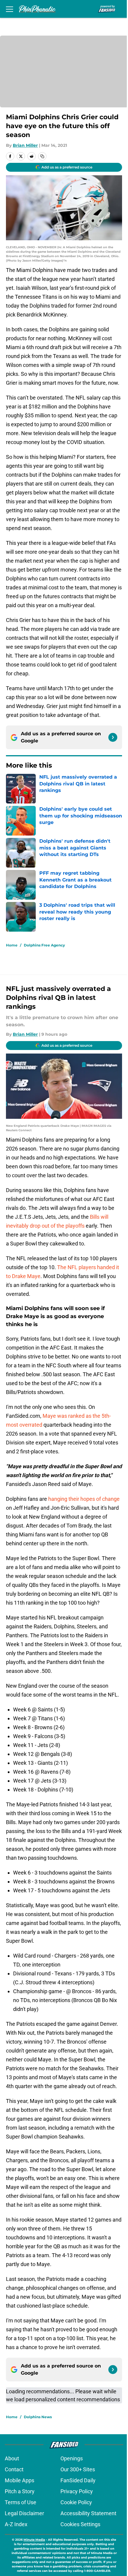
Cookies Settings (80, 2524)
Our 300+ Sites (78, 2469)
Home (12, 945)
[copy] (42, 156)
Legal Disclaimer (24, 2513)
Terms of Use (21, 2502)
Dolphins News (38, 2417)
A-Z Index (16, 2524)
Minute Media (34, 2540)
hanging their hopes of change (84, 1499)
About (12, 2458)
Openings (72, 2458)
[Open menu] (10, 9)
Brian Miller (25, 145)
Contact (14, 2469)
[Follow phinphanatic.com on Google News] (113, 737)
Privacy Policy (77, 2491)
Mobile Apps (19, 2480)
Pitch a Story (20, 2491)
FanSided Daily (78, 2480)
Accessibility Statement (88, 2513)
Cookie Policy (76, 2502)
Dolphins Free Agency (44, 945)
